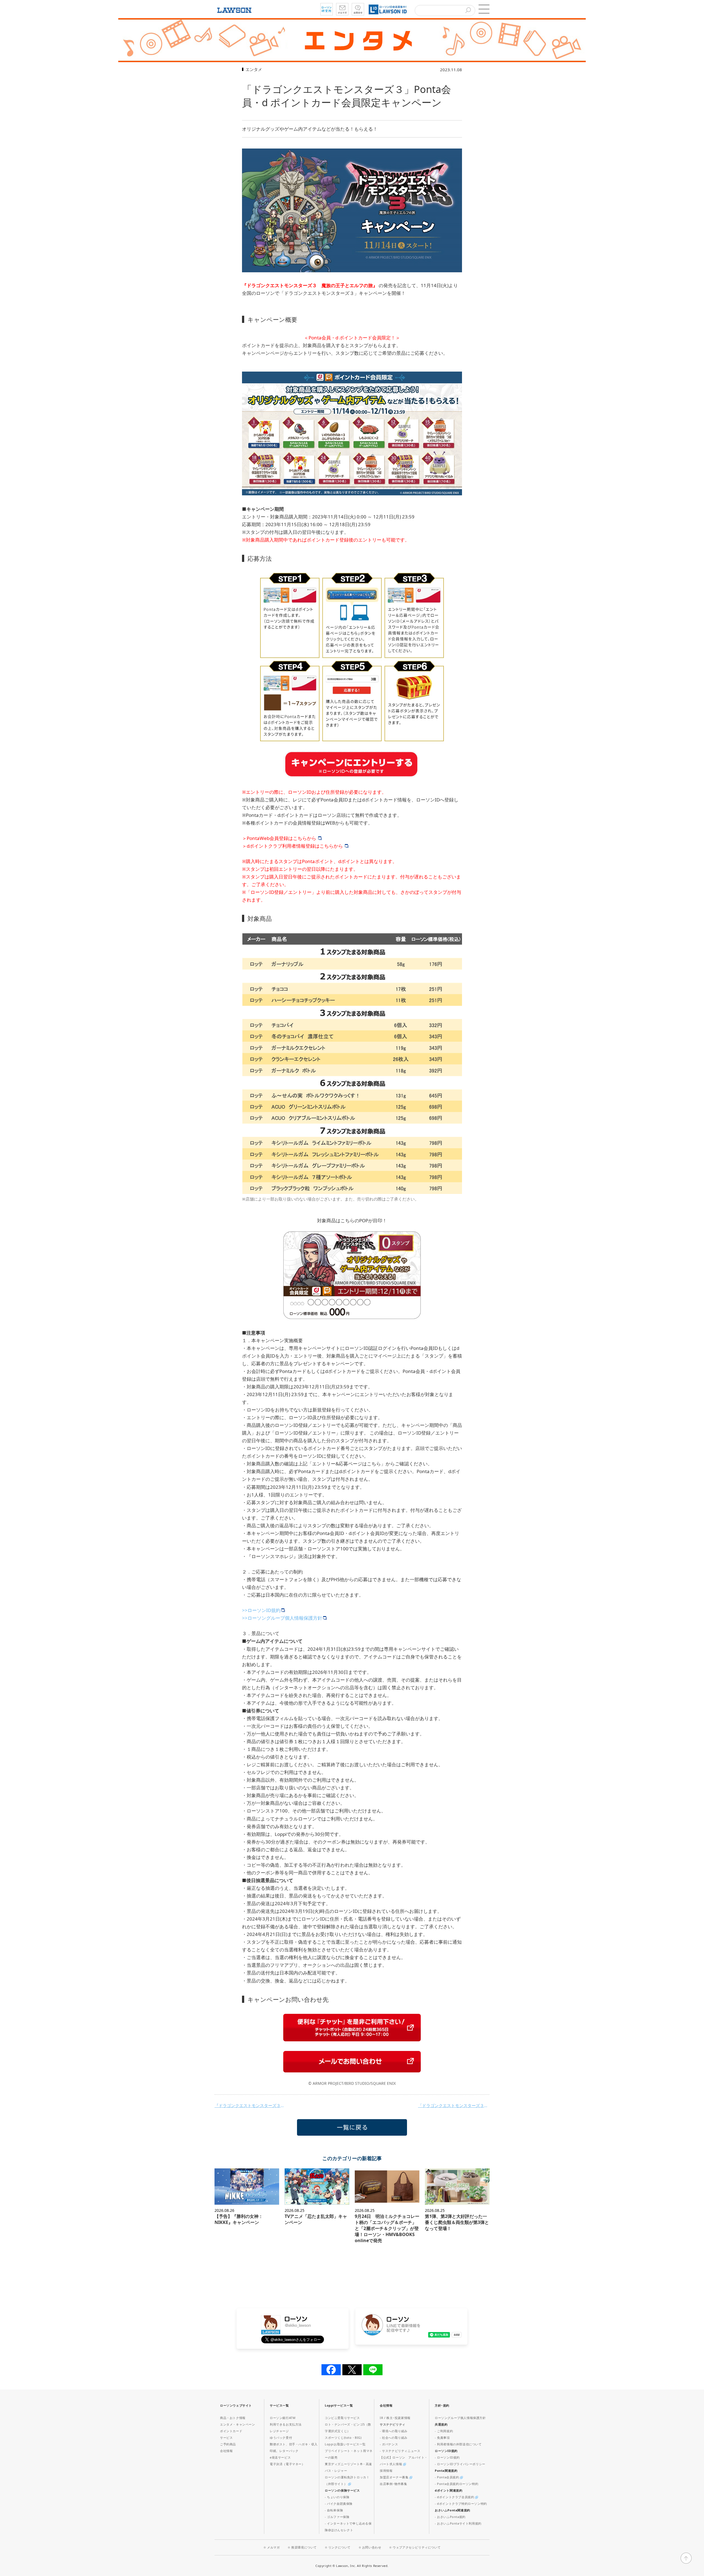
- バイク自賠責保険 (339, 2504)
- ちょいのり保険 (337, 2497)
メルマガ (273, 2547)
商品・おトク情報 (233, 2418)
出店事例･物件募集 (393, 2484)
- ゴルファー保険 (337, 2517)
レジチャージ (279, 2431)
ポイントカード (231, 2431)
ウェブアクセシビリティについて (417, 2547)
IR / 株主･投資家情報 (395, 2418)
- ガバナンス (389, 2444)
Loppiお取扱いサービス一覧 (345, 2444)
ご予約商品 (228, 2444)
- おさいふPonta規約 (450, 2517)
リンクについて (339, 2547)
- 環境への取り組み (394, 2431)
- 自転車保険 (334, 2510)
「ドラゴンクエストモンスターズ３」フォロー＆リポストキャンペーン (454, 2105)
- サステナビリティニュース (400, 2451)
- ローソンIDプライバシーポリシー (460, 2464)
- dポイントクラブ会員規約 (455, 2497)
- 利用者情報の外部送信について (458, 2444)
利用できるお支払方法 (286, 2424)
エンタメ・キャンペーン (238, 2424)
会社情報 (226, 2451)
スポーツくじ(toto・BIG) (343, 2438)
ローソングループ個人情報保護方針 (460, 2418)
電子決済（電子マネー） (287, 2464)
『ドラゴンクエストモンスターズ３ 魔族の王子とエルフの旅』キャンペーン (250, 2105)
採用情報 (386, 2471)
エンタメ (254, 69)
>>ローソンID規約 (261, 1610)
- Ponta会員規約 (447, 2477)
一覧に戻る (352, 2127)
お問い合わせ (372, 2547)
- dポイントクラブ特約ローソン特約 (461, 2504)
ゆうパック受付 (281, 2438)
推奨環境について (304, 2547)
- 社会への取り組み (394, 2438)
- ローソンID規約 (447, 2457)
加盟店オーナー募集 (395, 2477)
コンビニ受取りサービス (342, 2418)
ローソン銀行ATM (283, 2418)
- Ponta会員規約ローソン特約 (457, 2484)
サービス (226, 2438)
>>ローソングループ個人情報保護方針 (282, 1618)
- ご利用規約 (444, 2431)
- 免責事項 (442, 2438)
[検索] (468, 11)
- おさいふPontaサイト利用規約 (458, 2523)
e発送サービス (280, 2457)
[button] (484, 9)
